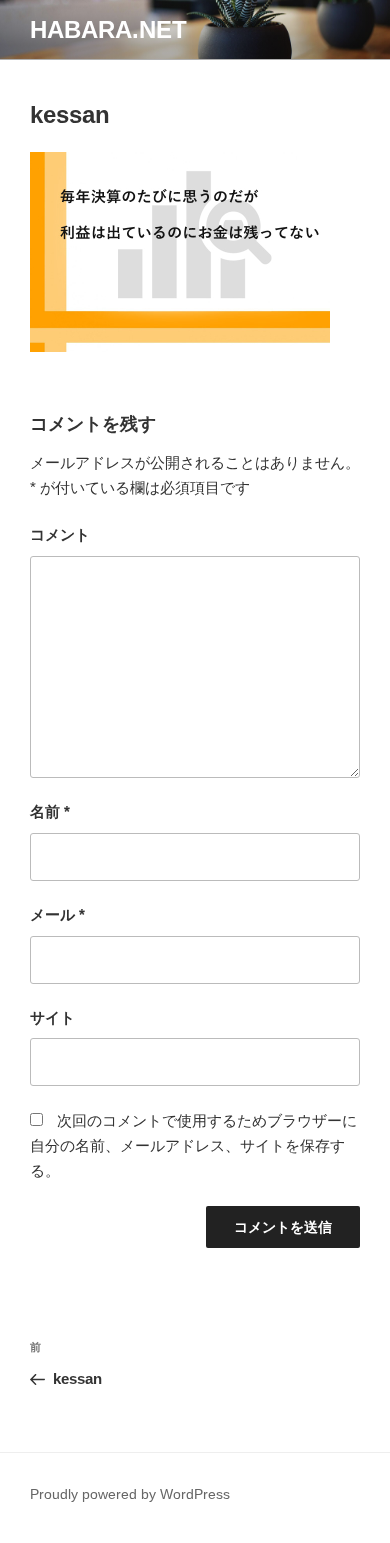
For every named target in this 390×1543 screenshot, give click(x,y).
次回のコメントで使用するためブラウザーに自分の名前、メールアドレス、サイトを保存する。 (193, 1145)
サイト (52, 1017)
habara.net (108, 29)
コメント (60, 534)
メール (57, 914)
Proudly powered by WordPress (130, 1494)
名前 (50, 811)
